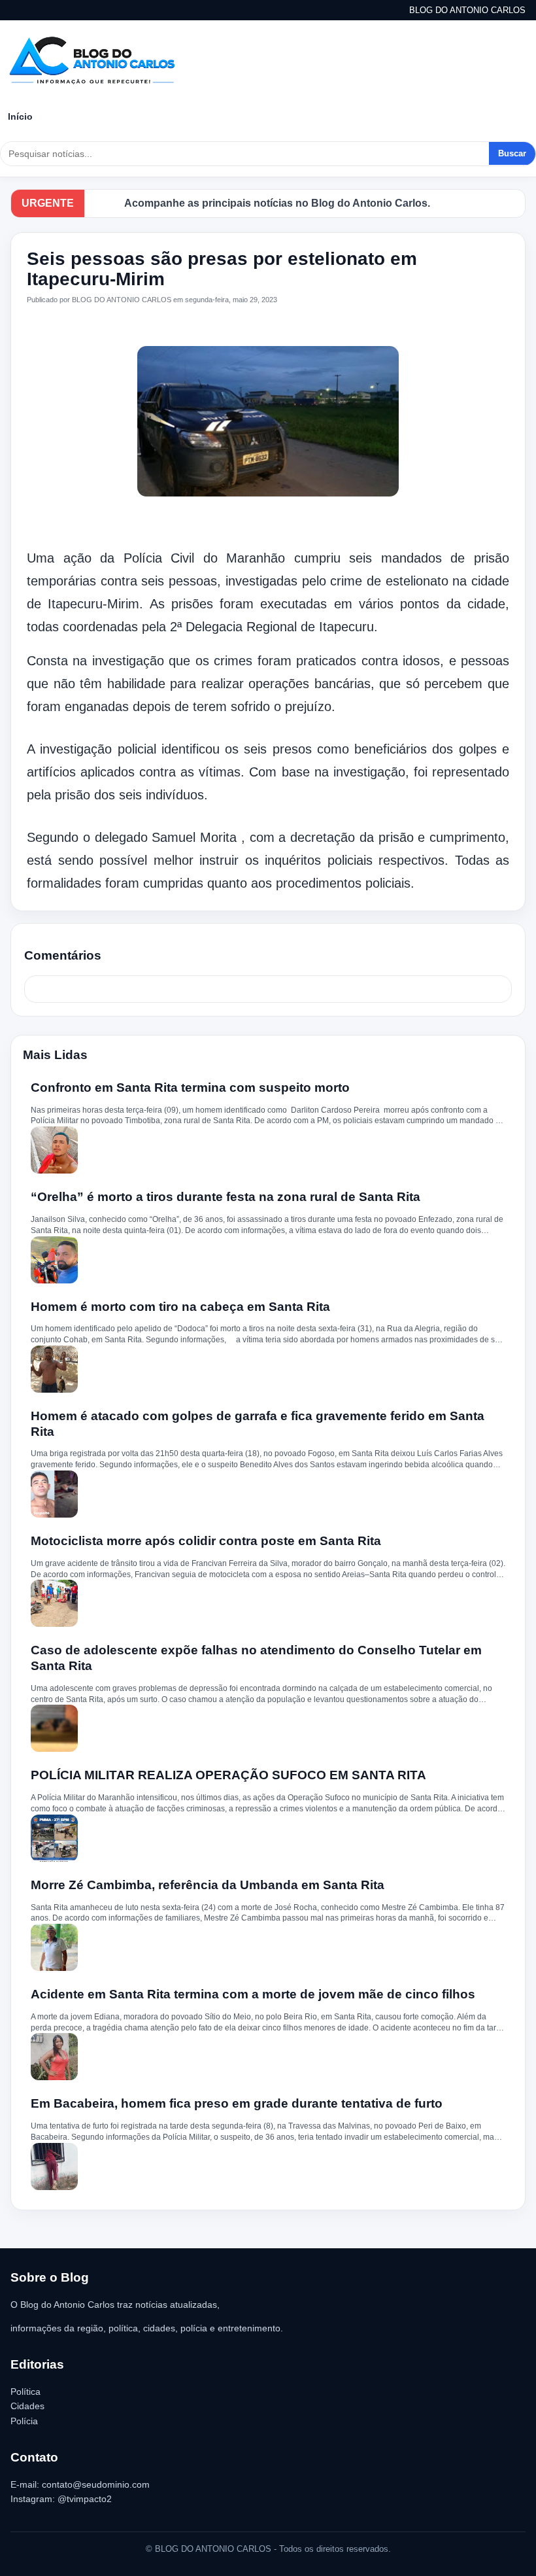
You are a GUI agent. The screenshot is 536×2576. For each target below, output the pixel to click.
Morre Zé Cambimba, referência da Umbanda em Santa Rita (208, 1885)
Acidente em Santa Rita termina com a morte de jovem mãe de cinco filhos (253, 1994)
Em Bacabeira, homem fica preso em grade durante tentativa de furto (237, 2103)
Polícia (24, 2421)
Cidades (27, 2406)
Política (25, 2392)
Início (20, 116)
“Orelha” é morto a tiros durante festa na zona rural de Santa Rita (226, 1197)
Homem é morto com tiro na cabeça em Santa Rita (180, 1307)
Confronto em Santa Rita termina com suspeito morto (190, 1088)
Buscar (512, 153)
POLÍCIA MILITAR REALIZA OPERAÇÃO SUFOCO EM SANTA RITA (228, 1775)
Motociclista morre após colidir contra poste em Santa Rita (206, 1541)
